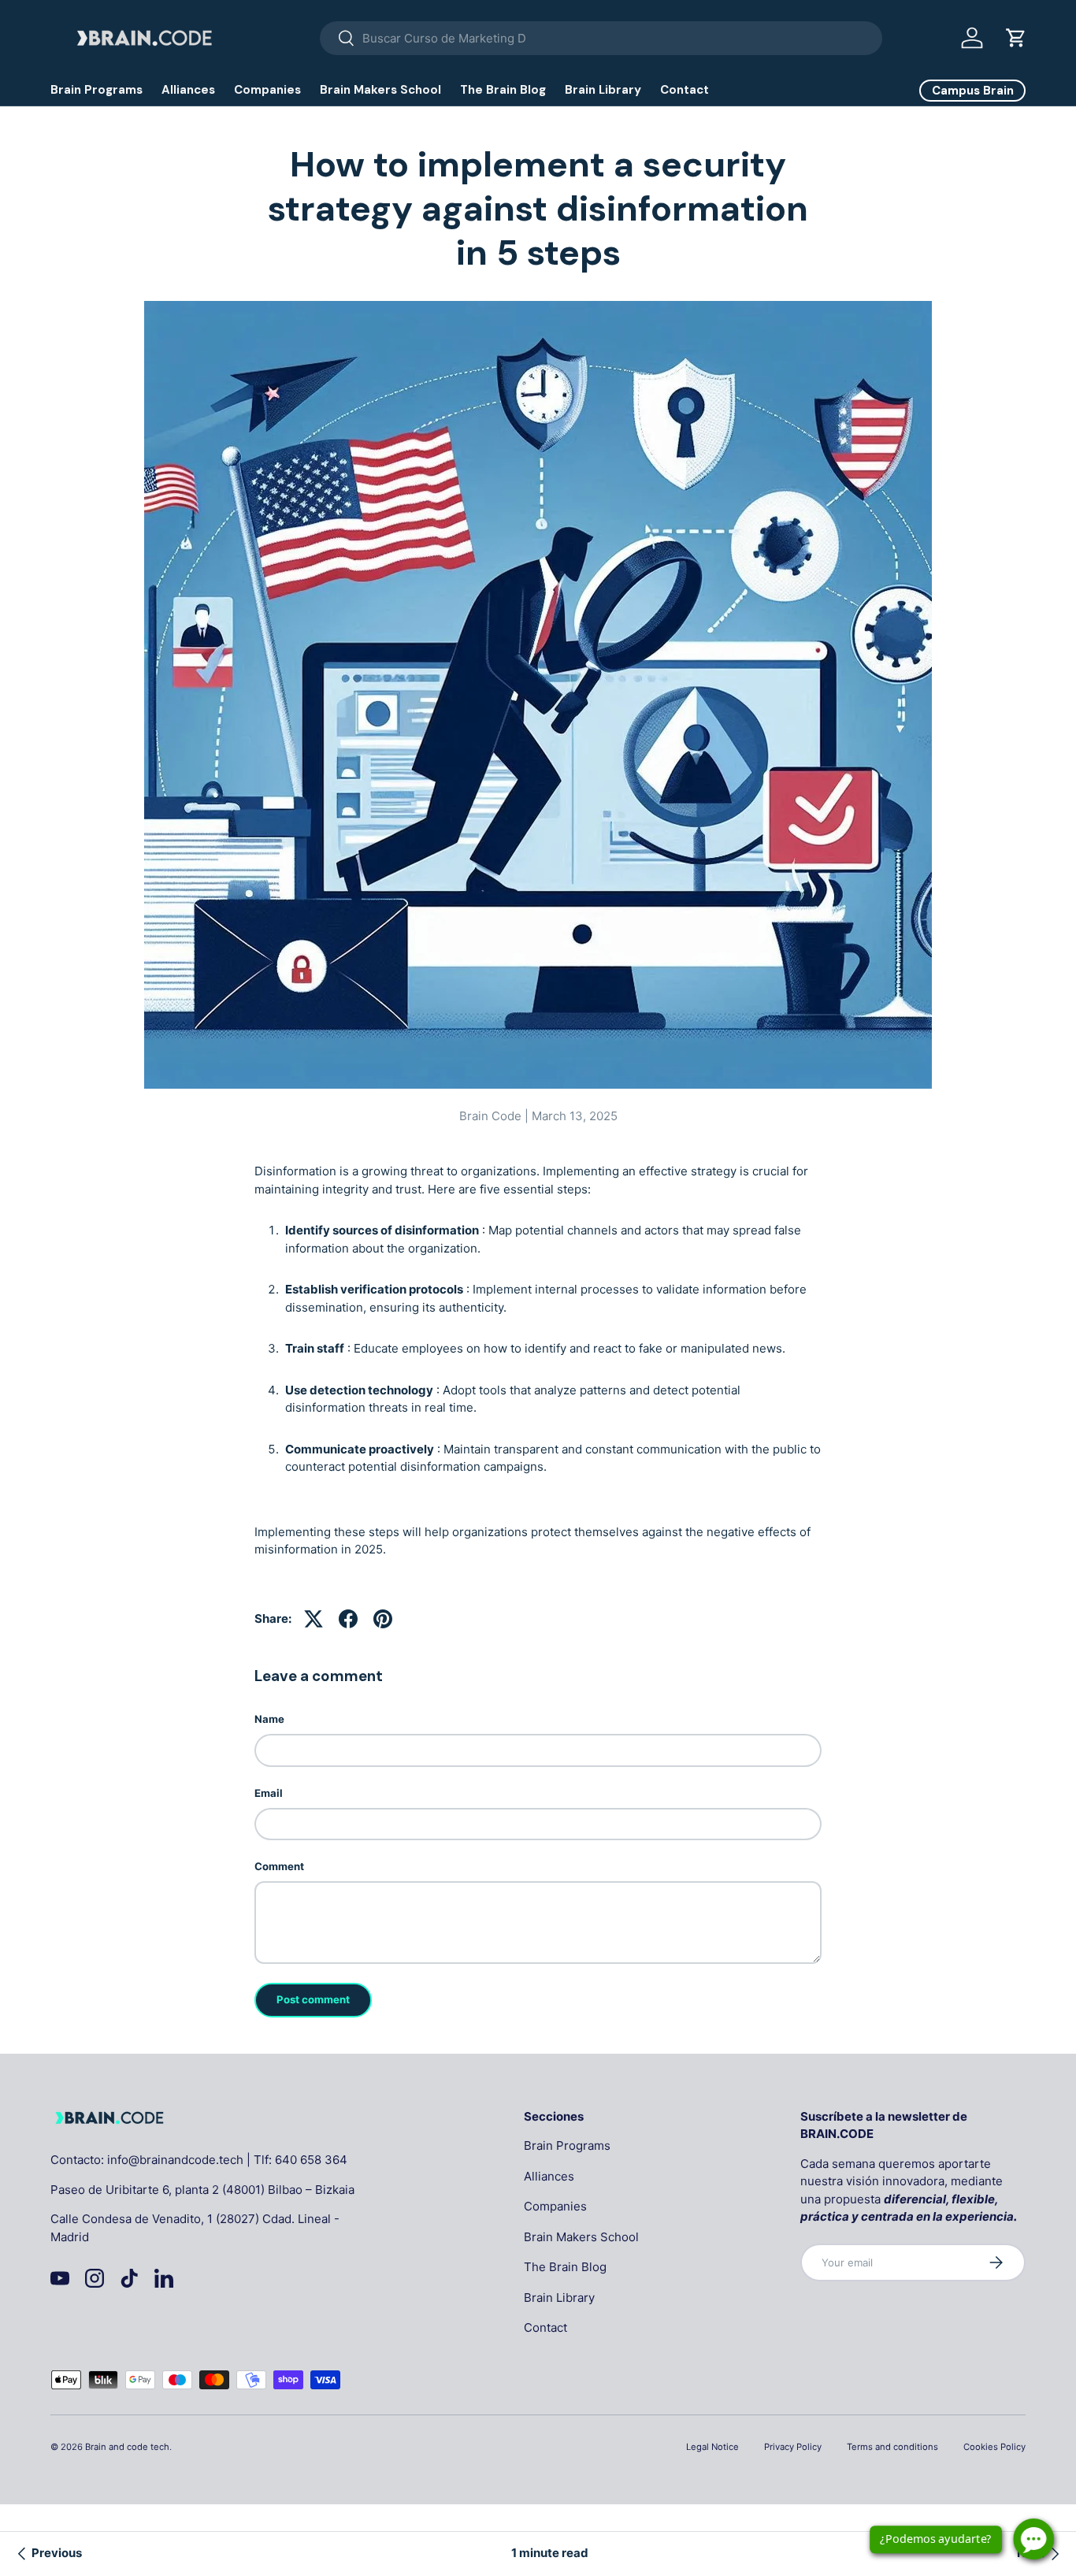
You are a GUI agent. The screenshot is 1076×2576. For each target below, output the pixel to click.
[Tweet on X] (314, 1619)
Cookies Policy (994, 2447)
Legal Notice (712, 2447)
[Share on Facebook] (348, 1619)
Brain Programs (96, 90)
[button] (1016, 38)
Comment (279, 1866)
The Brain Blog (503, 90)
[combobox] (601, 38)
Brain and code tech (127, 2447)
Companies (267, 90)
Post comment (313, 1999)
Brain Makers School (380, 90)
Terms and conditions (892, 2447)
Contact (685, 90)
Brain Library (603, 90)
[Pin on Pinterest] (383, 1619)
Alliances (188, 90)
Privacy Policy (793, 2447)
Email (269, 1793)
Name (269, 1719)
